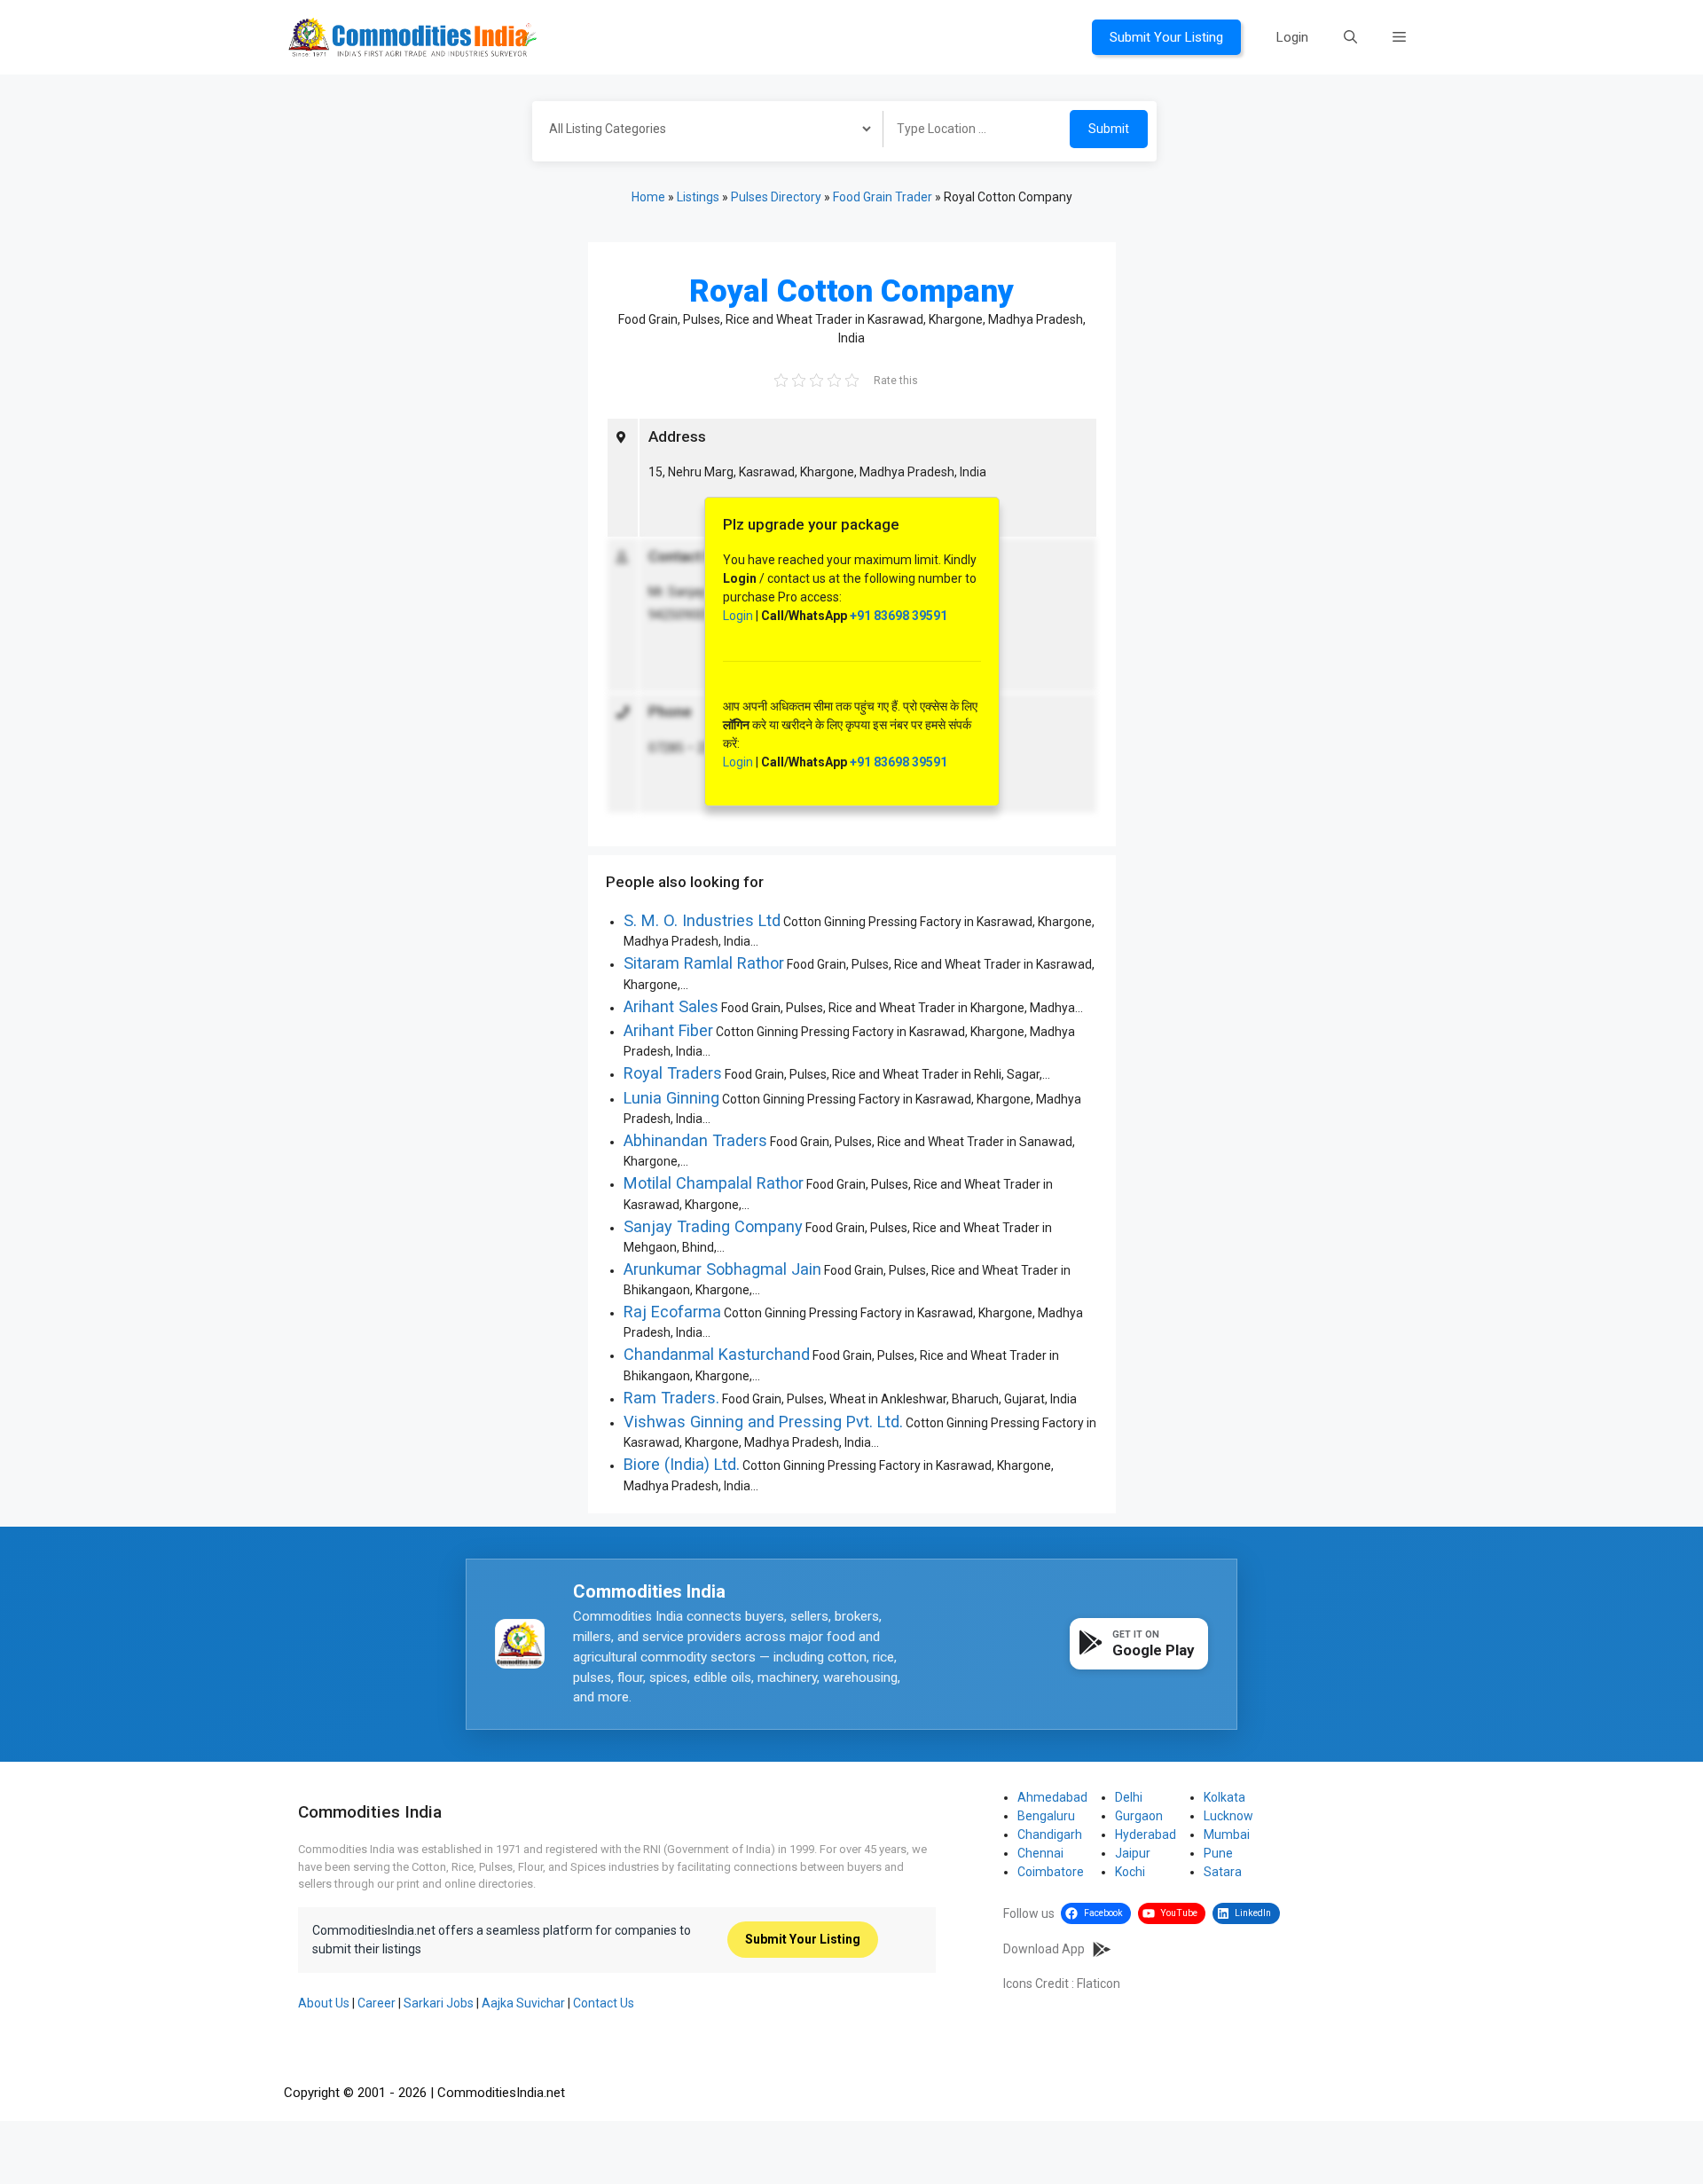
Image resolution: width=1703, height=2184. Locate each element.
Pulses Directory (776, 197)
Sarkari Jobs (439, 2003)
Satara (1223, 1872)
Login (1292, 37)
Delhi (1129, 1797)
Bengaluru (1046, 1816)
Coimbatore (1051, 1872)
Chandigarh (1050, 1834)
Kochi (1130, 1872)
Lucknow (1228, 1816)
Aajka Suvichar (523, 2003)
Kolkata (1224, 1797)
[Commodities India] (412, 36)
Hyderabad (1146, 1834)
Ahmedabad (1052, 1797)
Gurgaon (1139, 1816)
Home (648, 197)
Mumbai (1227, 1834)
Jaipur (1133, 1853)
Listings (698, 197)
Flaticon (1099, 1984)
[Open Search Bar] (1350, 37)
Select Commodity (702, 131)
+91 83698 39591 (899, 616)
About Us (324, 2003)
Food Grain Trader (883, 197)
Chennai (1040, 1853)
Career (377, 2003)
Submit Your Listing (1166, 37)
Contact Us (604, 2003)
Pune (1218, 1853)
